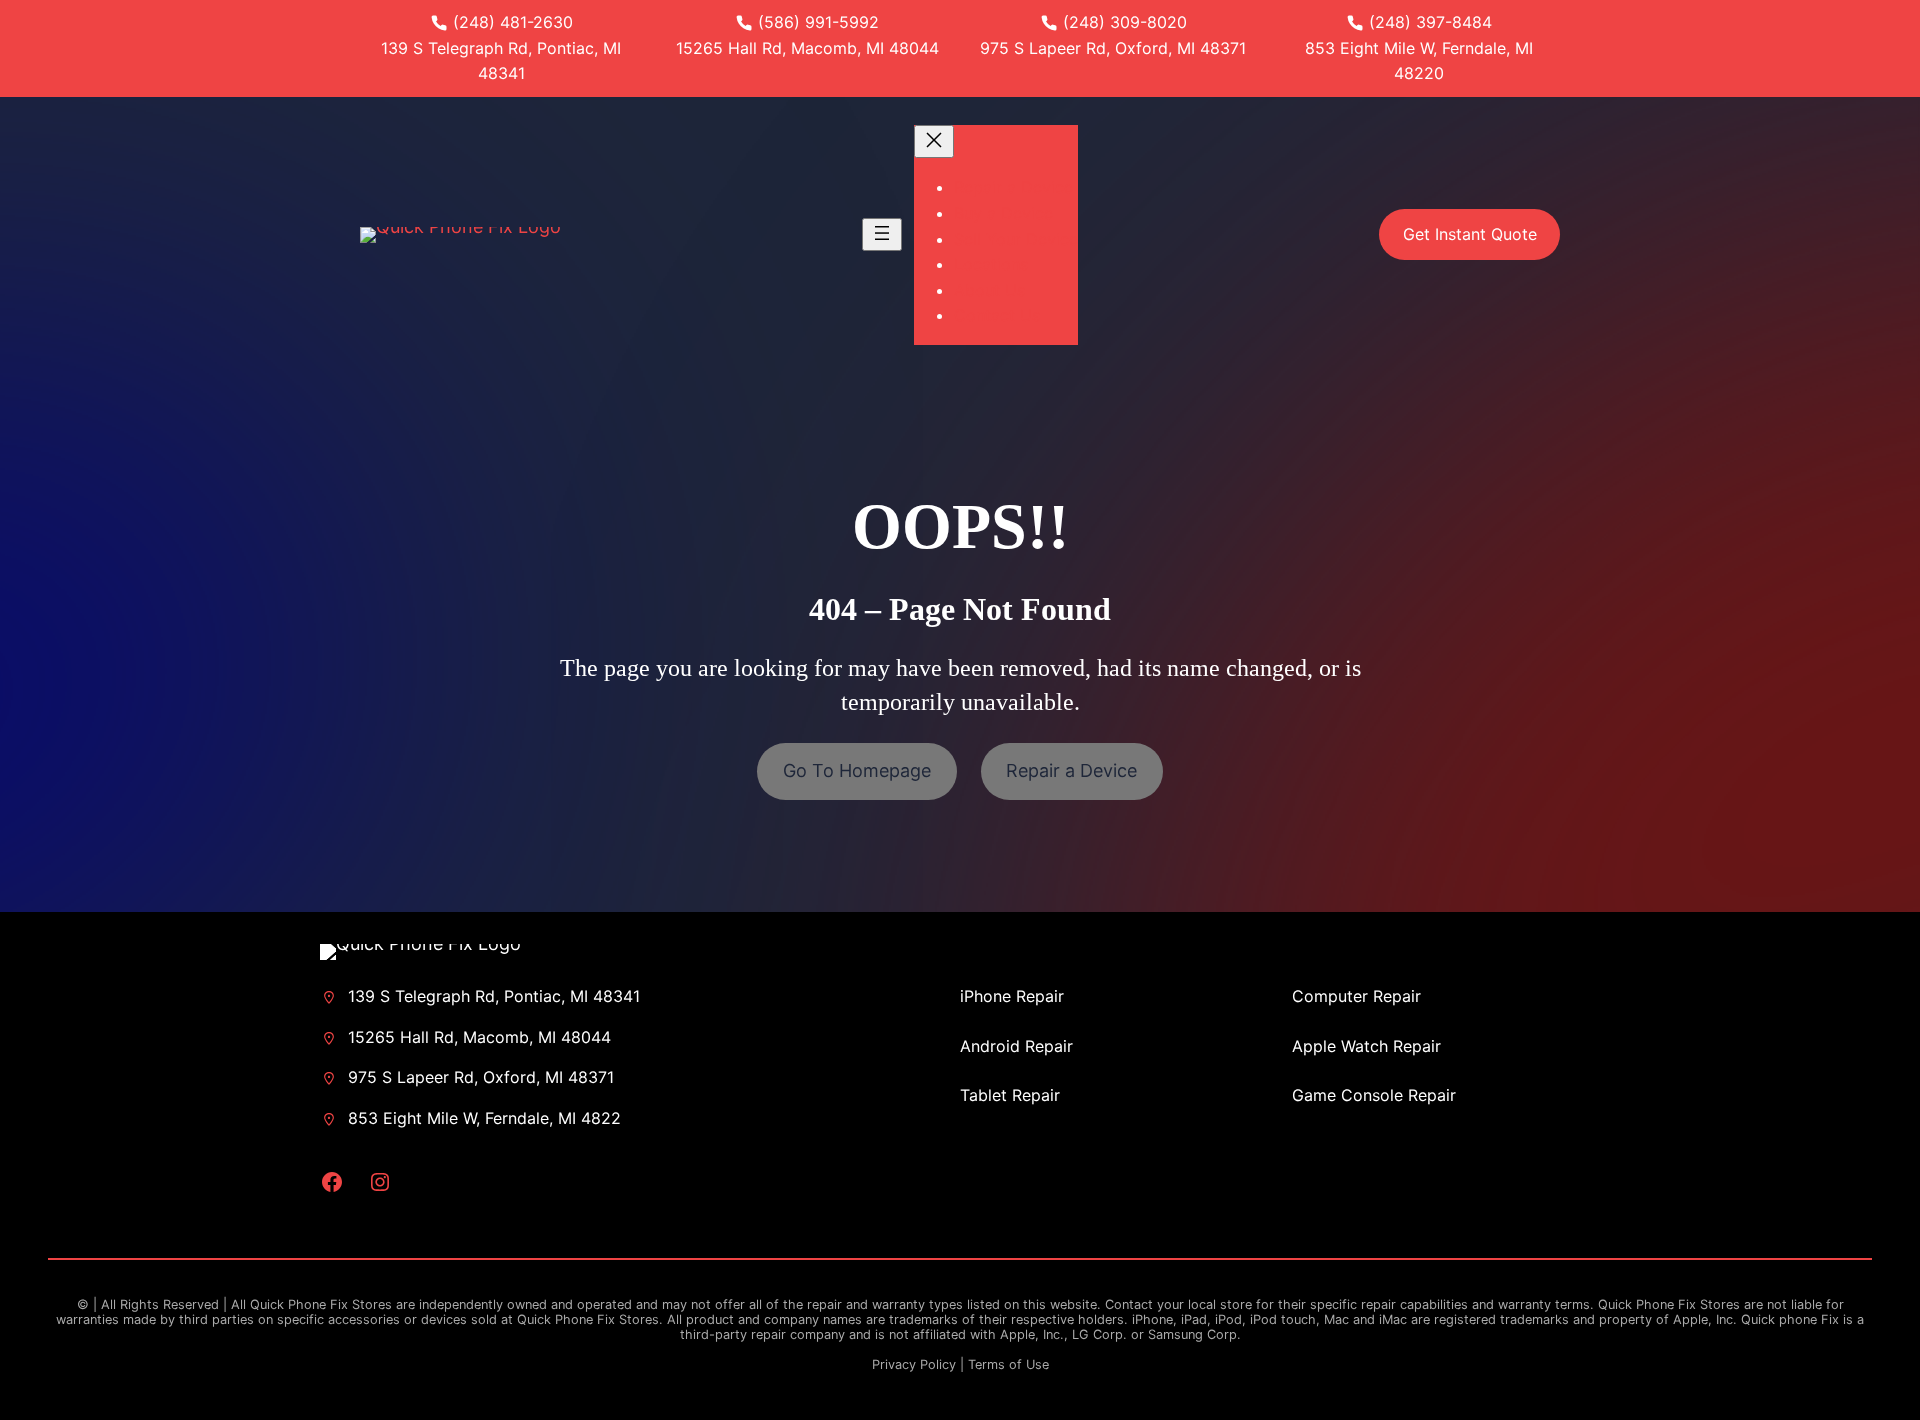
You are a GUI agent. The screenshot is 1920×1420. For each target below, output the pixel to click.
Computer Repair (1356, 996)
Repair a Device (1071, 770)
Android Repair (1016, 1046)
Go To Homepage (857, 770)
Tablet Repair (1010, 1095)
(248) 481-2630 (513, 22)
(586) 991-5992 (818, 22)
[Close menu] (934, 141)
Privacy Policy (914, 1364)
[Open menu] (882, 234)
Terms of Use (1008, 1364)
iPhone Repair (1012, 996)
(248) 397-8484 (1430, 22)
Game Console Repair (1374, 1095)
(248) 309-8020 (1125, 22)
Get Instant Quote (1470, 234)
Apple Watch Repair (1366, 1046)
